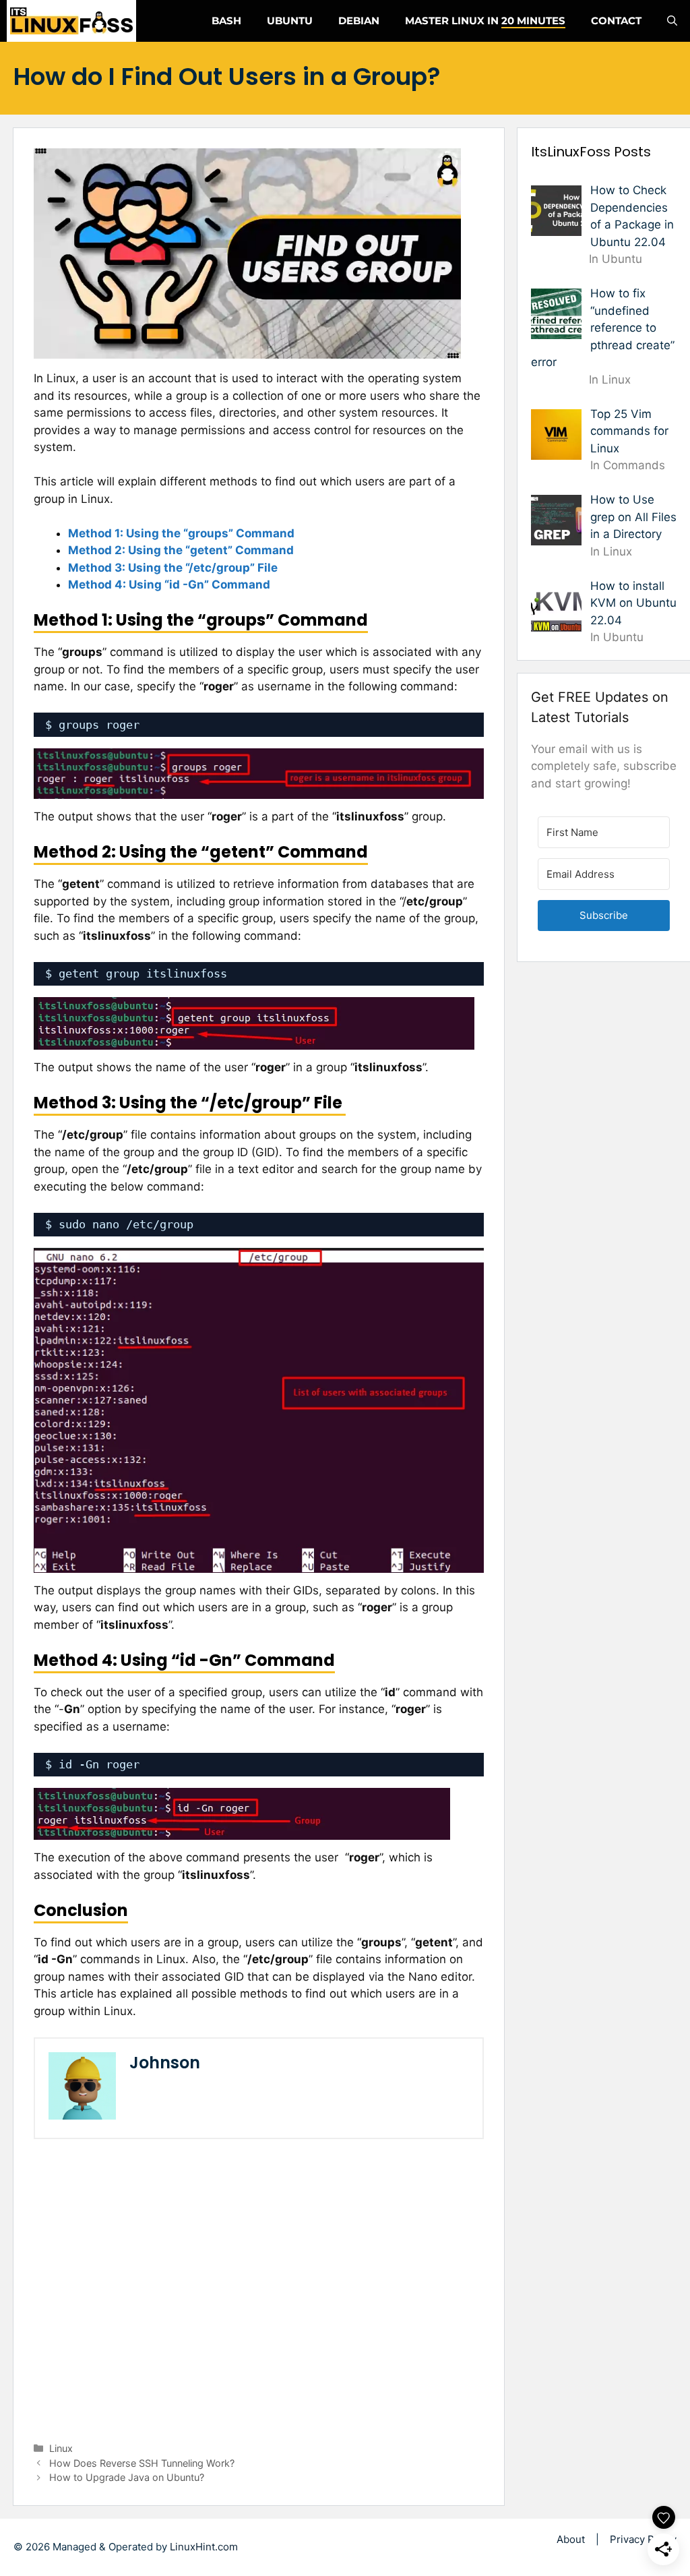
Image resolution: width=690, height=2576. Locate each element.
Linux (61, 2448)
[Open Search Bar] (672, 21)
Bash (226, 21)
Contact (616, 21)
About (571, 2539)
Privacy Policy (643, 2539)
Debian (359, 21)
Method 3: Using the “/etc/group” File (174, 568)
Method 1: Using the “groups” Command (181, 533)
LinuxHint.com (204, 2547)
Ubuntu (290, 21)
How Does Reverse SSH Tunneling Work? (142, 2463)
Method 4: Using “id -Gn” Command (169, 585)
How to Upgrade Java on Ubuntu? (127, 2477)
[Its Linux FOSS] (71, 21)
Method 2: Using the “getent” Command (181, 550)
